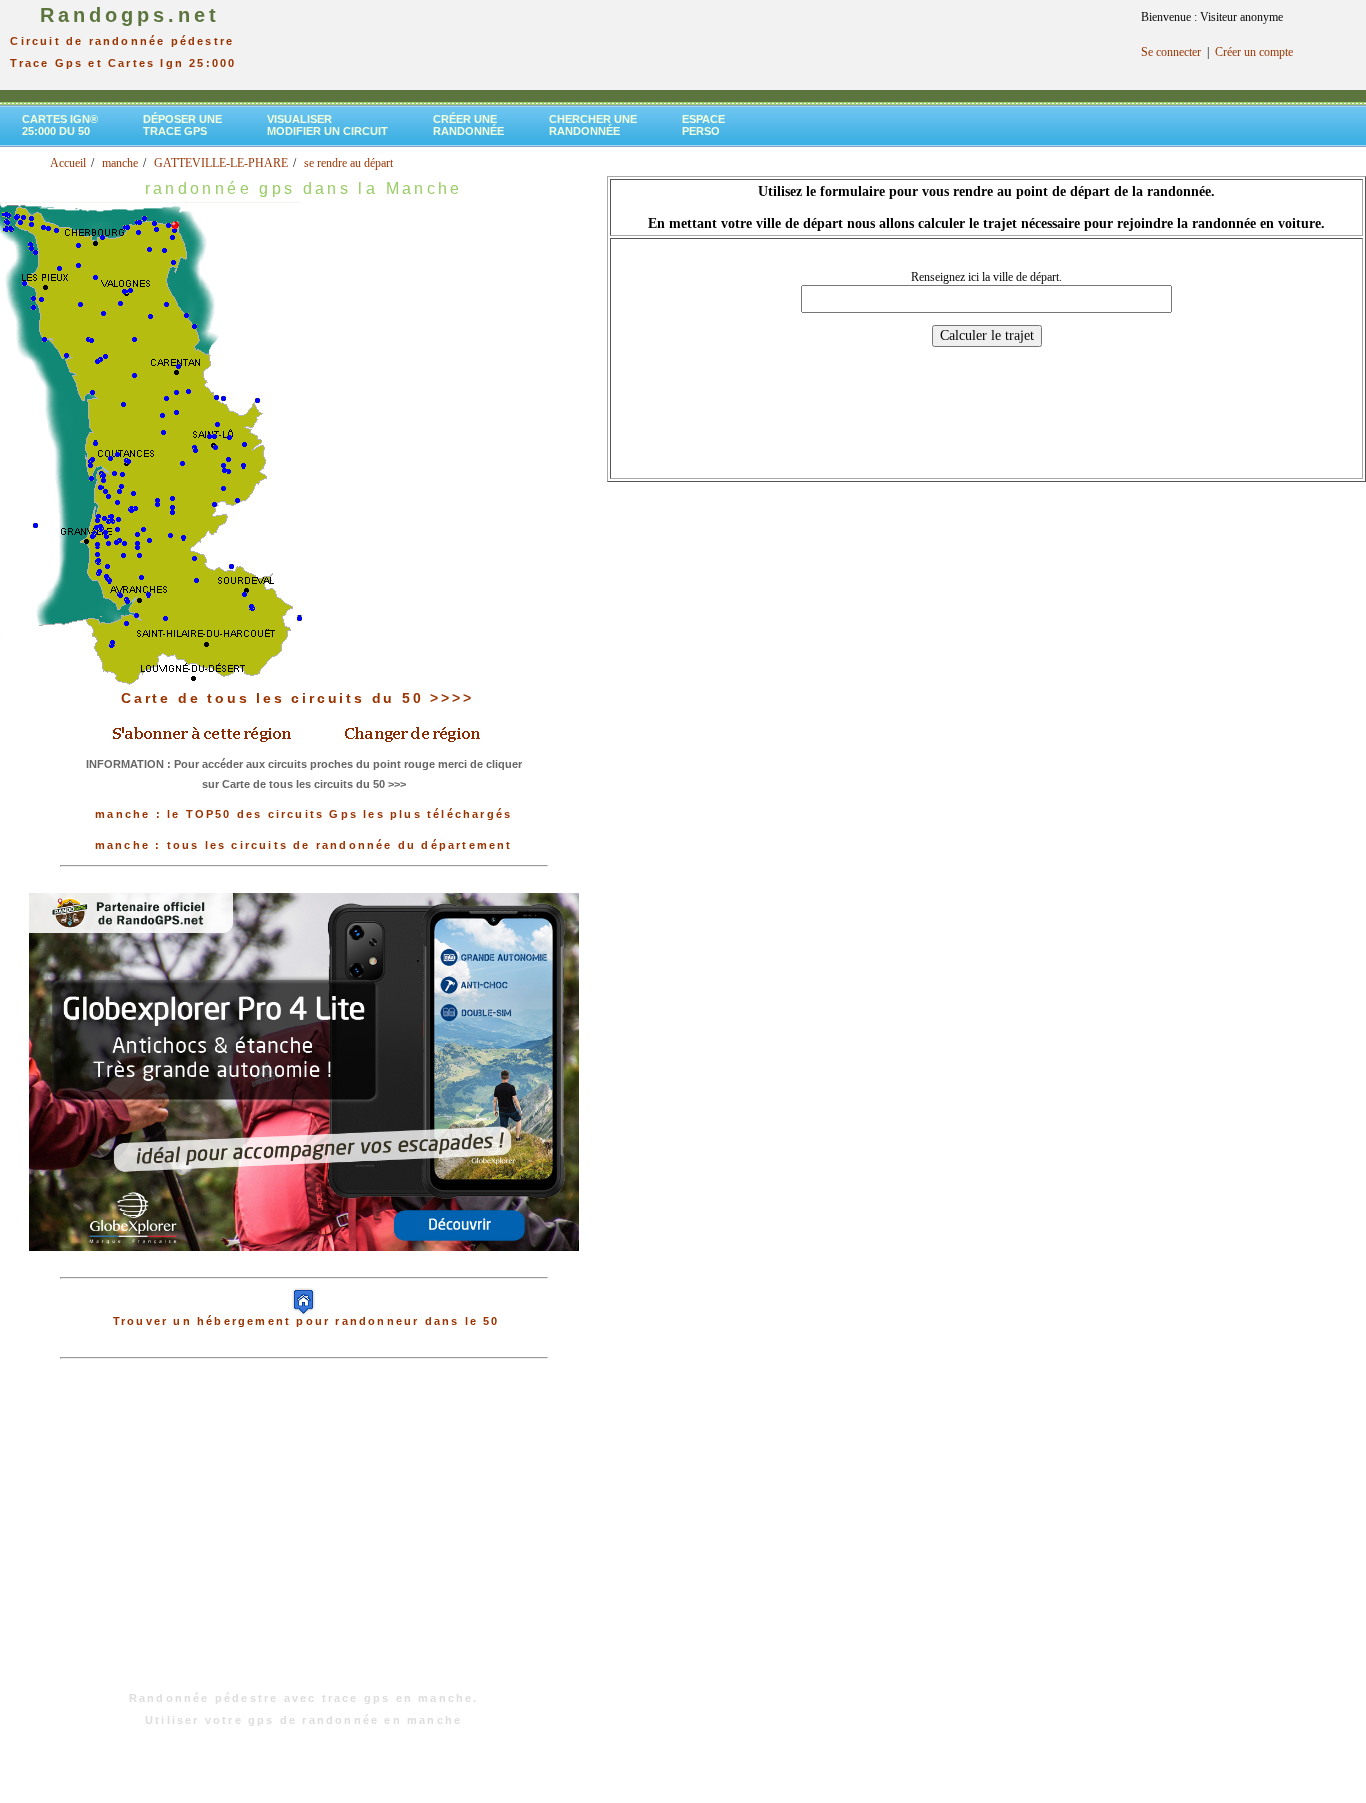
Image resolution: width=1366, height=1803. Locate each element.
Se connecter (1171, 52)
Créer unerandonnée (468, 125)
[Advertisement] (304, 1535)
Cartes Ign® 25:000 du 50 (60, 125)
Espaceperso (703, 125)
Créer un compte (1254, 52)
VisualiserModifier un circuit (327, 125)
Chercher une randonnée (593, 125)
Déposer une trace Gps (182, 125)
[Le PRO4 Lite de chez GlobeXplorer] (304, 1267)
